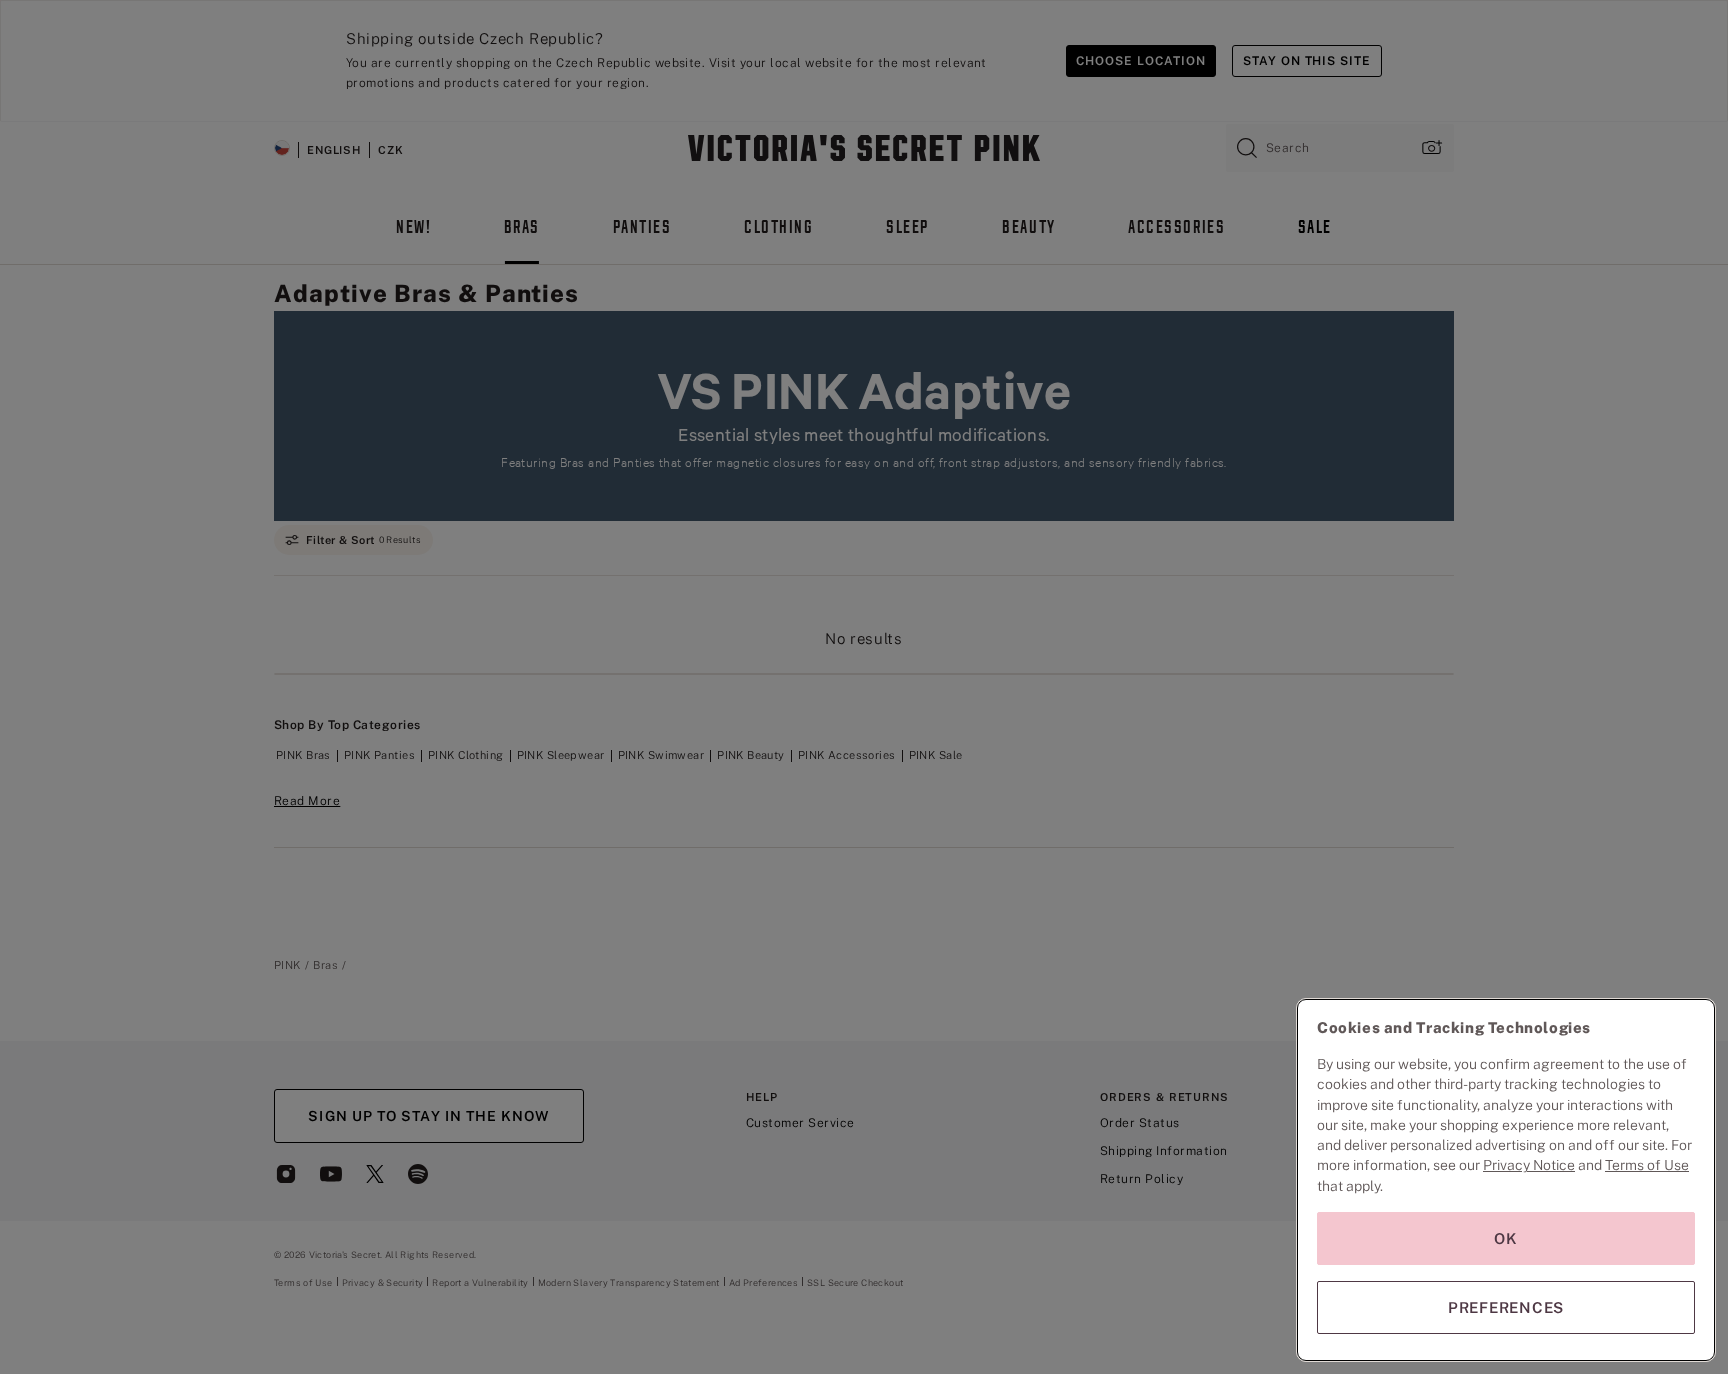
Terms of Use (1647, 1165)
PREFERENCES (1506, 1307)
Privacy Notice (1529, 1165)
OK (1506, 1238)
